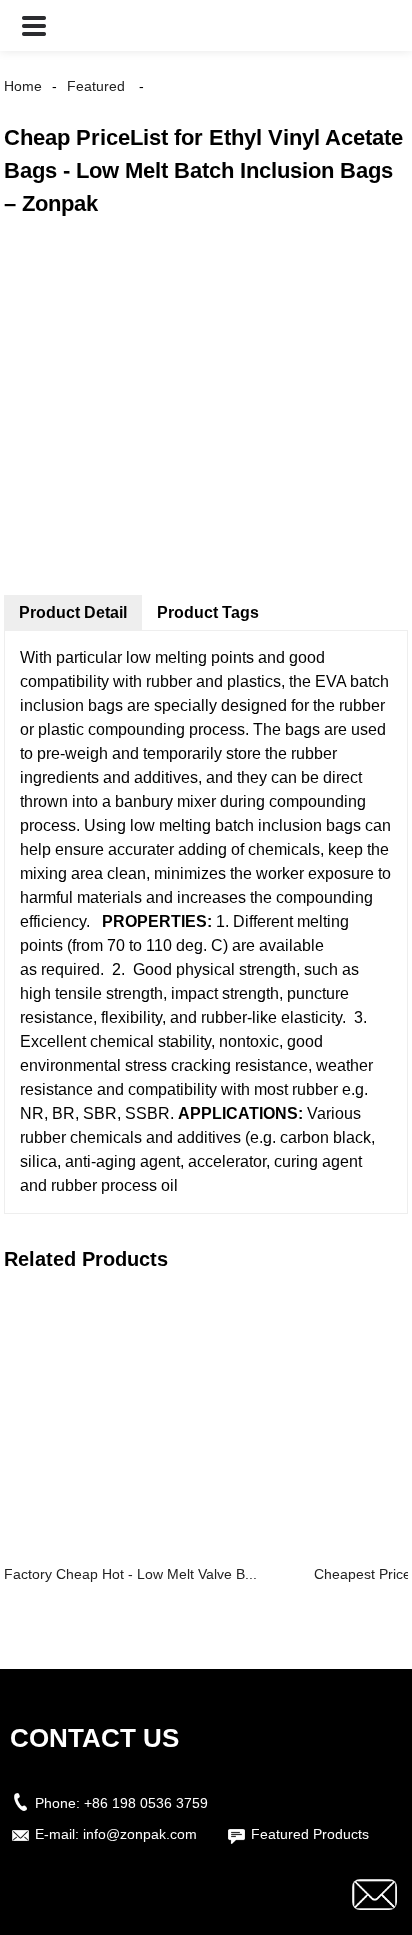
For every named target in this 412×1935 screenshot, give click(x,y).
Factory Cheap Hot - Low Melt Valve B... (130, 1574)
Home (23, 86)
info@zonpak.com (140, 1834)
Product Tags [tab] (208, 612)
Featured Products (310, 1834)
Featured (96, 86)
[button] (34, 25)
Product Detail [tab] (73, 612)
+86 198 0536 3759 (146, 1803)
